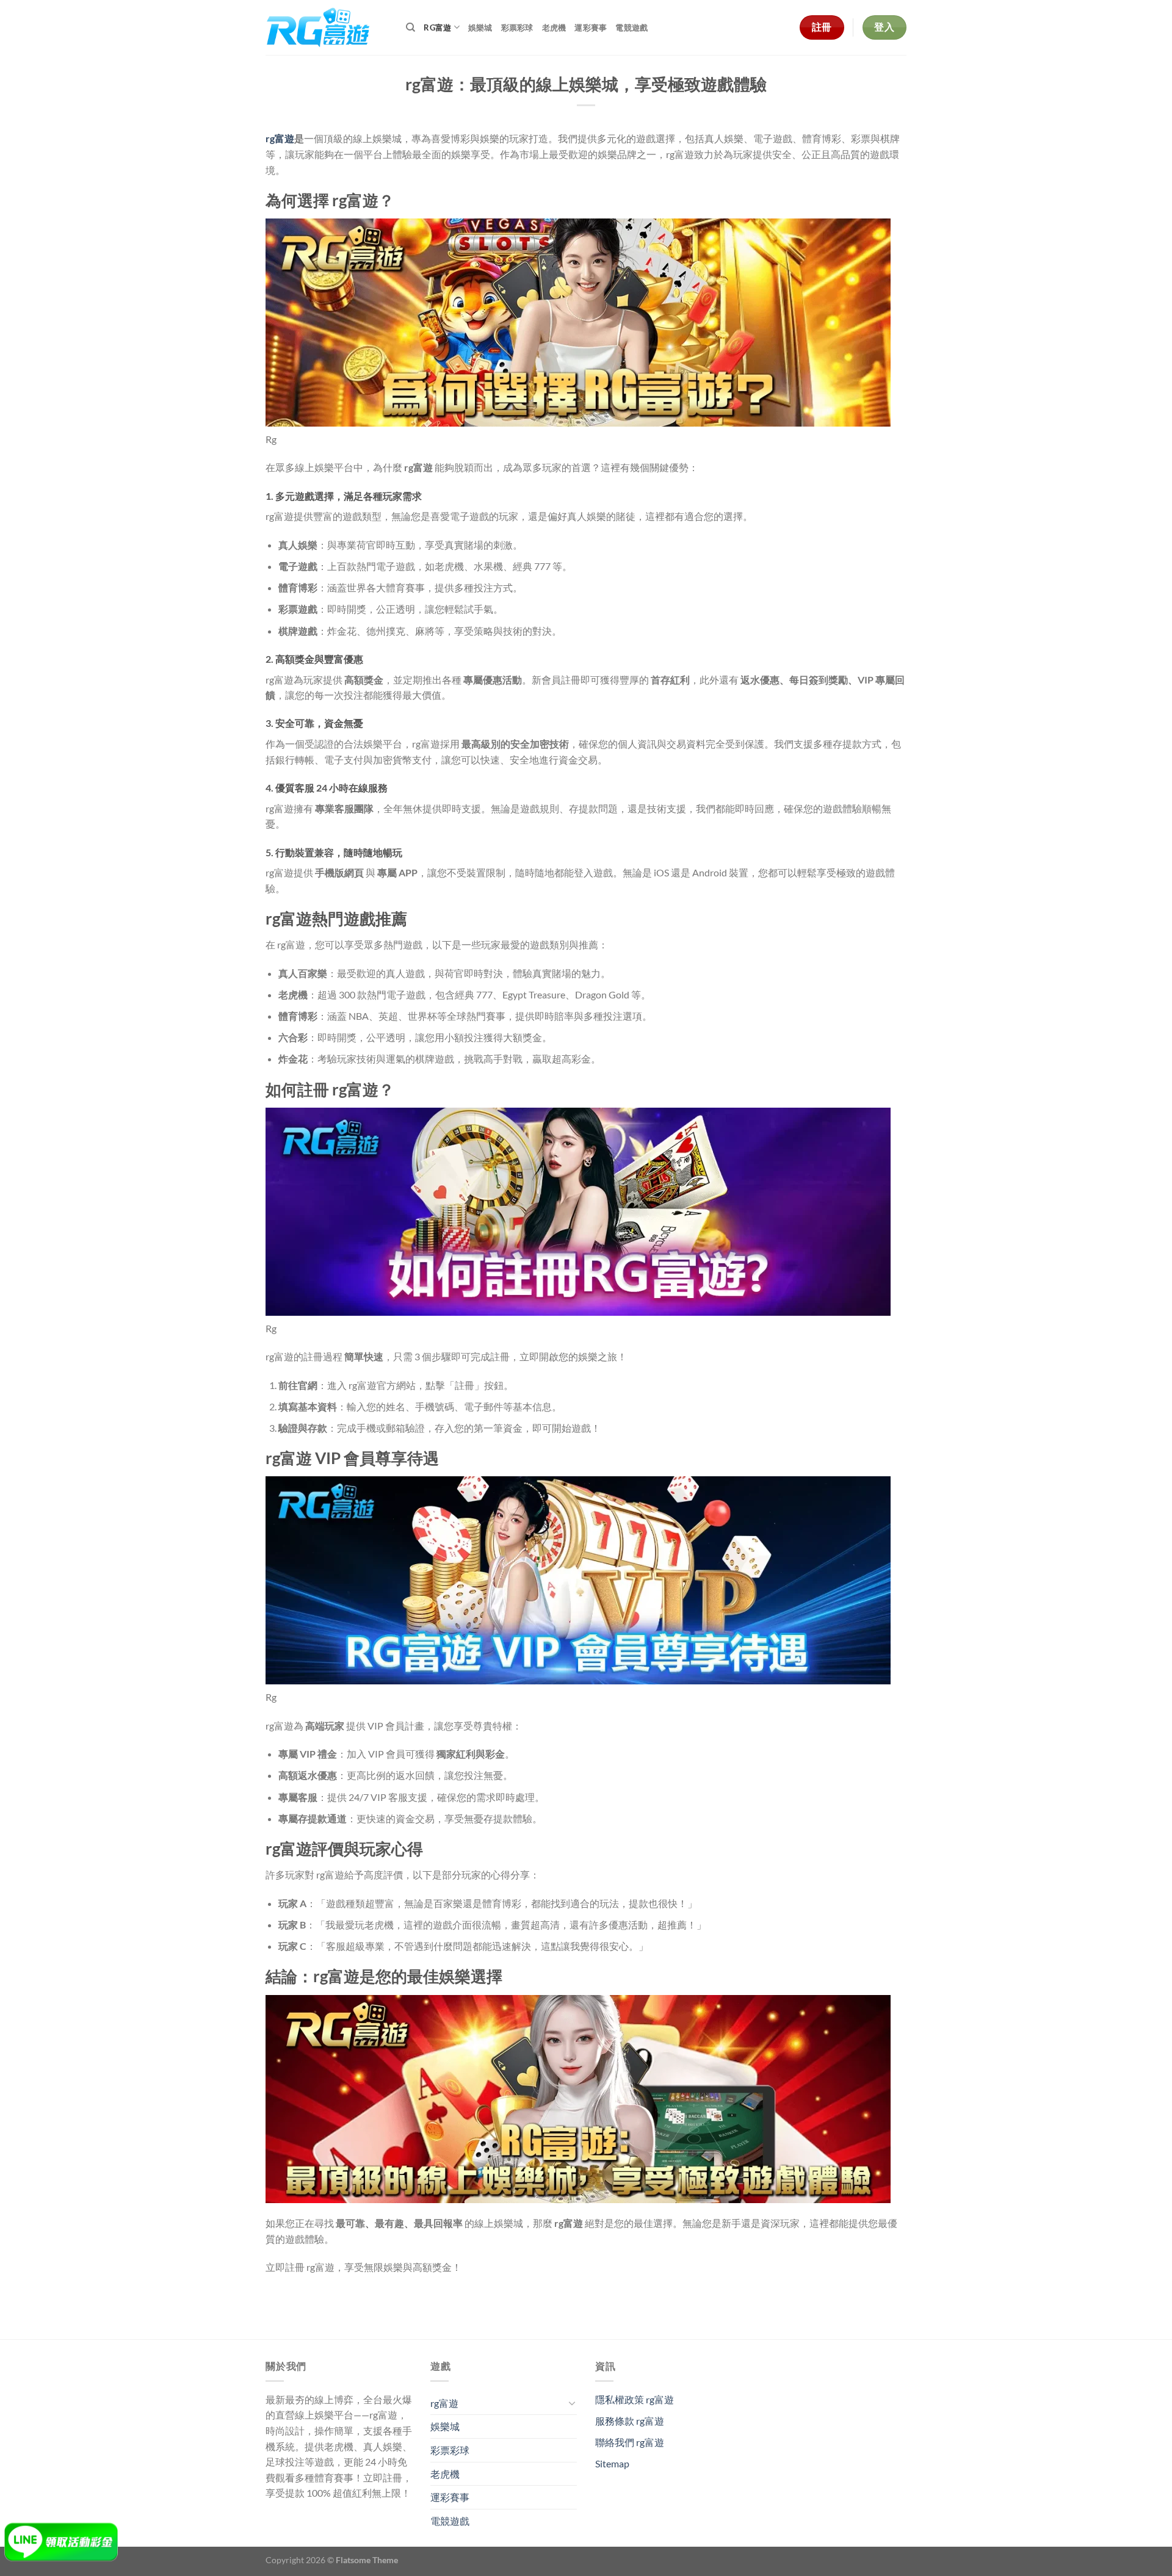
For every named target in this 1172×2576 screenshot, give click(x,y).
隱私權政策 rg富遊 (635, 2399)
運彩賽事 (591, 27)
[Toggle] (572, 2403)
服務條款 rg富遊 (630, 2421)
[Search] (411, 27)
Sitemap (612, 2463)
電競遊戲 (631, 27)
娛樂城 (480, 27)
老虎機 (554, 27)
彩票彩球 (517, 27)
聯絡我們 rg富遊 (630, 2442)
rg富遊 (437, 27)
